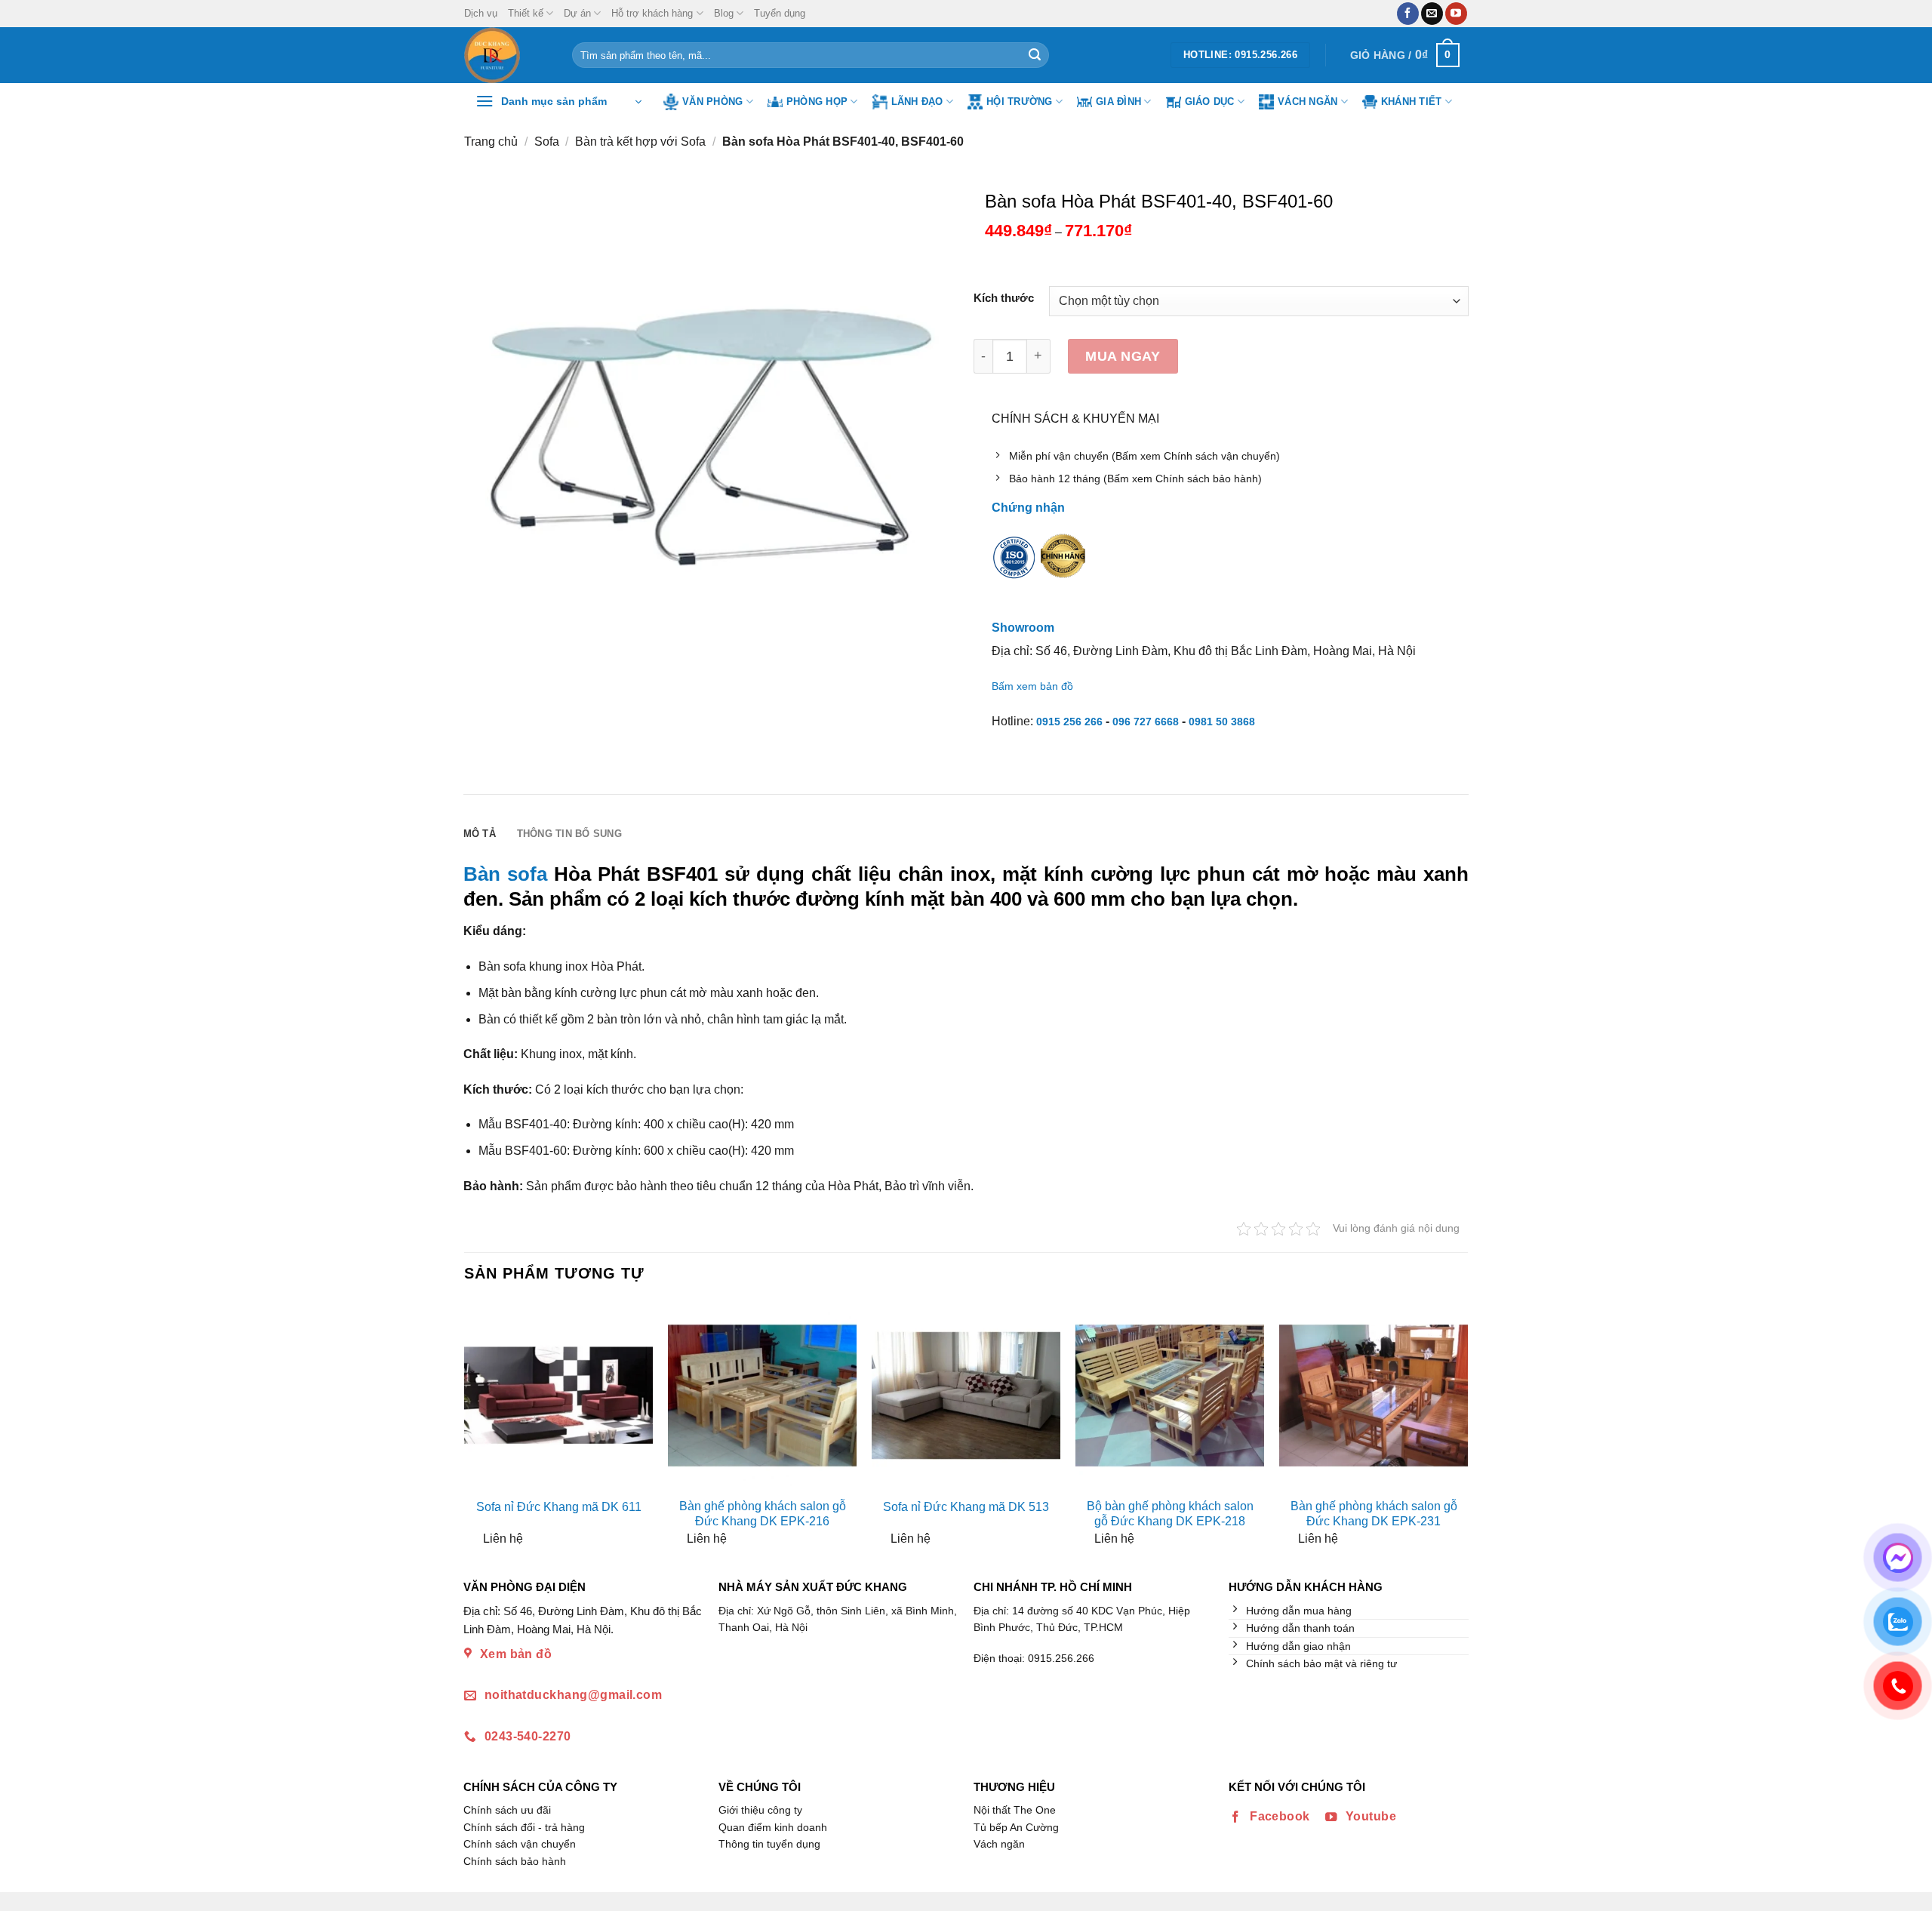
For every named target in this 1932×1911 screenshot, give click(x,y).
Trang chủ (491, 142)
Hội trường (1020, 102)
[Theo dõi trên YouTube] (1456, 14)
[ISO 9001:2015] (1014, 568)
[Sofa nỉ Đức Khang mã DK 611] (558, 1396)
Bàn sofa (505, 874)
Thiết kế (526, 13)
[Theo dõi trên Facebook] (1408, 14)
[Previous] (477, 1429)
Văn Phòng (712, 102)
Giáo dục (1210, 102)
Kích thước (1004, 298)
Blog (724, 13)
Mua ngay (1123, 356)
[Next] (1455, 1429)
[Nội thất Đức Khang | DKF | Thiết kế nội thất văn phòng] (507, 55)
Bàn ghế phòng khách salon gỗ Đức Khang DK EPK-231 (1374, 1514)
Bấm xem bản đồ (1032, 686)
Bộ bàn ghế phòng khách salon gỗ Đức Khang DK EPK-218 (1170, 1514)
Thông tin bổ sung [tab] (569, 834)
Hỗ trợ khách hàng (652, 13)
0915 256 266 (1069, 722)
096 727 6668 (1146, 722)
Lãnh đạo (917, 102)
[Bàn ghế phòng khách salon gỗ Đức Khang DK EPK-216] (762, 1396)
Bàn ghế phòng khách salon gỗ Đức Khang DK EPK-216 (763, 1514)
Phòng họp (817, 102)
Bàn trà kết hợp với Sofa (640, 142)
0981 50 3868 (1222, 722)
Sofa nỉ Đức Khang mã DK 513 (966, 1507)
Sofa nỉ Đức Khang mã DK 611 (559, 1507)
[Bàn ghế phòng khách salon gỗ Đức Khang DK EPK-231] (1374, 1396)
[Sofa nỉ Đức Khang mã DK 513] (966, 1396)
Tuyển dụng (780, 13)
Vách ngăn (1307, 102)
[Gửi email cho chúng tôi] (1432, 14)
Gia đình (1118, 102)
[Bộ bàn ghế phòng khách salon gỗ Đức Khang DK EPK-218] (1170, 1396)
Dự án (577, 13)
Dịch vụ (481, 13)
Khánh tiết (1412, 102)
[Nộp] (1035, 55)
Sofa (547, 142)
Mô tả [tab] (480, 834)
